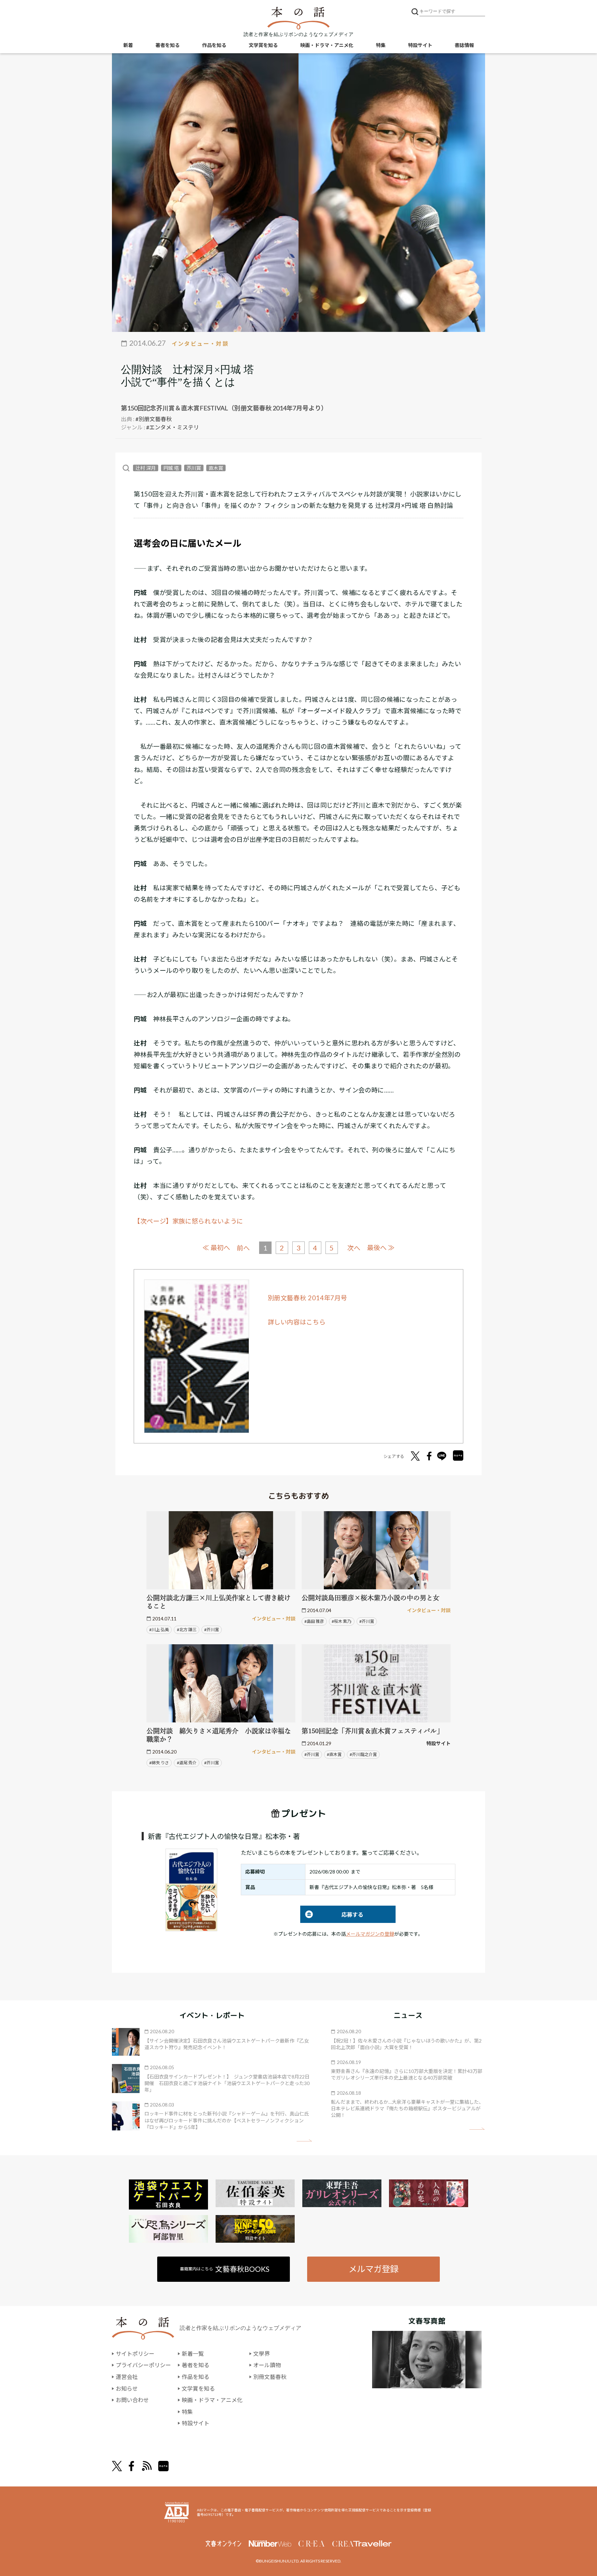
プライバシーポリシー (143, 2365)
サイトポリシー (135, 2354)
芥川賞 (194, 468)
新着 (128, 45)
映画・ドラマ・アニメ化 (327, 45)
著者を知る (168, 45)
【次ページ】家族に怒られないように (188, 1221)
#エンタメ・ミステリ (173, 427)
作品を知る (214, 45)
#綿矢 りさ (159, 1763)
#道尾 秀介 (187, 1763)
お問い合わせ (132, 2400)
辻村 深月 (146, 468)
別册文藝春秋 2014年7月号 (308, 1298)
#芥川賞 (212, 1630)
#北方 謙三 (187, 1630)
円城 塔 (171, 468)
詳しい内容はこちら (297, 1322)
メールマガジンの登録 (370, 1934)
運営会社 (127, 2377)
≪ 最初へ (216, 1248)
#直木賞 (334, 1754)
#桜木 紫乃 (342, 1621)
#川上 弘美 (159, 1630)
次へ (354, 1248)
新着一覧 (193, 2354)
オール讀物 (267, 2365)
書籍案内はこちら (225, 2269)
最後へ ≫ (381, 1248)
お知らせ (127, 2388)
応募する (332, 1914)
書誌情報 (464, 45)
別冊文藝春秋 (270, 2377)
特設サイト (420, 45)
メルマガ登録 (373, 2269)
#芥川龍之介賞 (363, 1754)
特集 (381, 45)
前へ (243, 1248)
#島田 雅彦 (314, 1621)
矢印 (304, 2141)
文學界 (262, 2354)
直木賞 (216, 468)
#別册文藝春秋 (154, 419)
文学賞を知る (263, 45)
